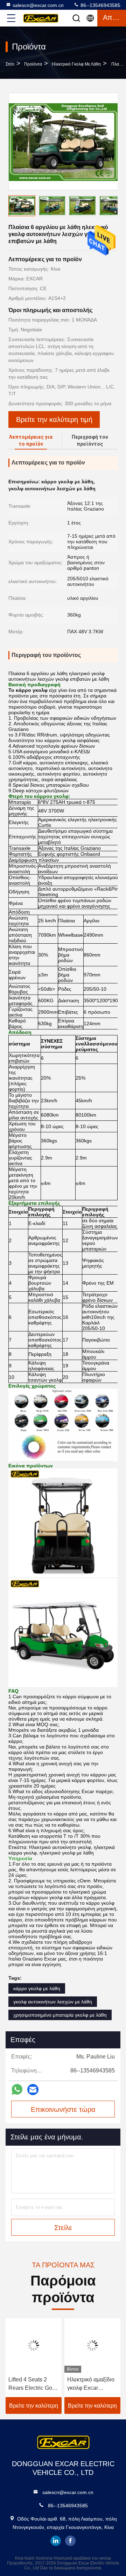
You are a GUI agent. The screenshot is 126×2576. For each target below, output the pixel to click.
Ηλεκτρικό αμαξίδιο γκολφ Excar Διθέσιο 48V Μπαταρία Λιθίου (91, 2384)
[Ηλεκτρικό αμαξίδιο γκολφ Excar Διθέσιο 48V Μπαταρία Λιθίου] (92, 2345)
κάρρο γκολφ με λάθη (37, 1988)
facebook (70, 2541)
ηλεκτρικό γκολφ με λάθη (76, 64)
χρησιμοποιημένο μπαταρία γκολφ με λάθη (60, 2015)
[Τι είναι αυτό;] (17, 2089)
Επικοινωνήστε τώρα (63, 2109)
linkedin (56, 2541)
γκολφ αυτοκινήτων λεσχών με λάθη (53, 2002)
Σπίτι (10, 64)
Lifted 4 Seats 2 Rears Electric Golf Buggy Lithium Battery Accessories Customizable (33, 2384)
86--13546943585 (100, 5)
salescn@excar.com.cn (38, 5)
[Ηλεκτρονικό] (33, 2090)
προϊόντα (33, 64)
